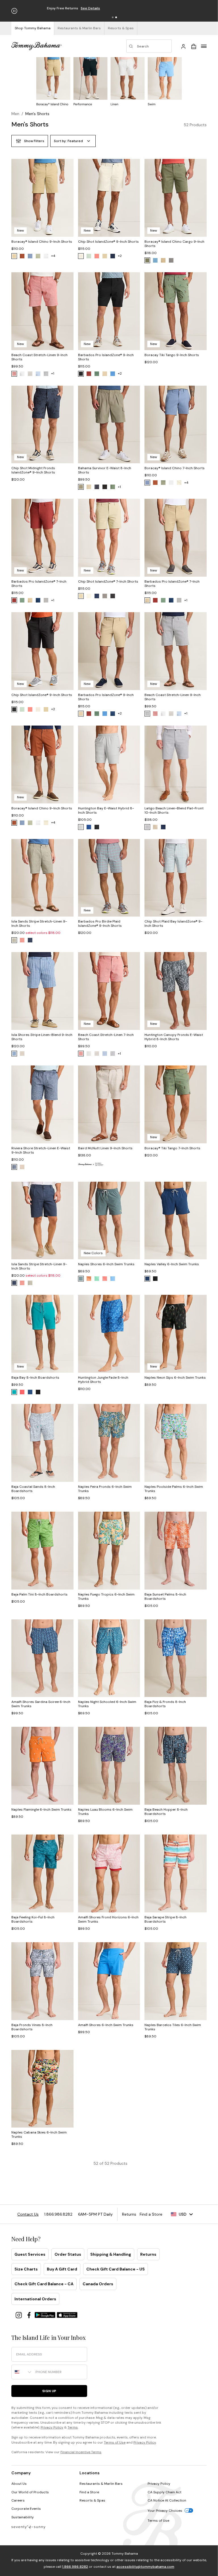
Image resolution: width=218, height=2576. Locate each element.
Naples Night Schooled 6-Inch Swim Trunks (107, 1704)
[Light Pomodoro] (22, 1392)
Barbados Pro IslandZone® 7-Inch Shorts (39, 584)
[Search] (149, 46)
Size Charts (26, 2269)
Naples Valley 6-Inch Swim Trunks (172, 1264)
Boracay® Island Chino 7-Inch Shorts (175, 468)
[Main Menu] (204, 46)
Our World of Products (30, 2492)
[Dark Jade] (97, 374)
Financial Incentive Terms (81, 2452)
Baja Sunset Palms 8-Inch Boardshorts (165, 1597)
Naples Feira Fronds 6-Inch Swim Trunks (105, 1489)
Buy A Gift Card (62, 2269)
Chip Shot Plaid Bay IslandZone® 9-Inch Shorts (173, 924)
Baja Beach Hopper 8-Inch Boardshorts (166, 1812)
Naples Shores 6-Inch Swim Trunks (106, 1264)
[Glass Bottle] (81, 1279)
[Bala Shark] (46, 374)
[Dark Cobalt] (89, 827)
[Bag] (194, 46)
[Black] (81, 374)
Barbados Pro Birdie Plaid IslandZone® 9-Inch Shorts (100, 924)
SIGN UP (49, 2391)
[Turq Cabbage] (97, 1279)
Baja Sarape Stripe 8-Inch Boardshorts (165, 1919)
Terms (73, 2427)
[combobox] (22, 2372)
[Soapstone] (38, 256)
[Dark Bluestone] (30, 940)
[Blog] (28, 2527)
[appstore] (67, 2315)
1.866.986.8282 (75, 2567)
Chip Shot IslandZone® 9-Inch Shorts (108, 242)
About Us (19, 2484)
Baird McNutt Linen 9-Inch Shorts (105, 1148)
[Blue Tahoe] (97, 487)
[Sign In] (183, 46)
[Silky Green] (89, 256)
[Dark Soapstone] (147, 260)
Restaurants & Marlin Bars (101, 2484)
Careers (18, 2500)
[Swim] (165, 82)
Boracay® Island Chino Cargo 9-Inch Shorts (174, 244)
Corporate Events (26, 2509)
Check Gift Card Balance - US (116, 2269)
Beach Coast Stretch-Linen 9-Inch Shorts (39, 357)
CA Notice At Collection (167, 2500)
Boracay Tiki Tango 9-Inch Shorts (172, 355)
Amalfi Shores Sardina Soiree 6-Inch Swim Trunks (41, 1704)
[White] (46, 256)
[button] (113, 17)
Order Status (68, 2254)
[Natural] (22, 1167)
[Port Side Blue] (14, 1054)
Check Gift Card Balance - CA (44, 2284)
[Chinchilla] (105, 374)
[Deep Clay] (22, 256)
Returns (148, 2254)
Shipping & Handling (111, 2254)
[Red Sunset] (97, 256)
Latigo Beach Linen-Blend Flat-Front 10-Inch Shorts (174, 810)
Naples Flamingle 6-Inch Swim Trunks (41, 1810)
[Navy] (163, 827)
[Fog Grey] (105, 596)
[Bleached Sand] (81, 256)
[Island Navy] (38, 600)
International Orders (35, 2299)
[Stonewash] (30, 256)
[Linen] (127, 82)
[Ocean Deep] (113, 256)
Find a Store (89, 2492)
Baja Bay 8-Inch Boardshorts (35, 1378)
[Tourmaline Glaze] (14, 1392)
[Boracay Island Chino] (53, 82)
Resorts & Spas (92, 2500)
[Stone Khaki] (14, 256)
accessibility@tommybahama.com (145, 2567)
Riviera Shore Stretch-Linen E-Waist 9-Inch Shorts (41, 1150)
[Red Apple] (89, 374)
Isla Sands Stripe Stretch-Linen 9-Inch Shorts (39, 924)
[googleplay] (46, 2315)
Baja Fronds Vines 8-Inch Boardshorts (32, 2027)
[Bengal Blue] (113, 374)
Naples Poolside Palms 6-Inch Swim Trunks (174, 1489)
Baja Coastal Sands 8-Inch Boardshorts (33, 1489)
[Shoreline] (89, 487)
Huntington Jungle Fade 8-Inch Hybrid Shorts (103, 1380)
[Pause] (14, 11)
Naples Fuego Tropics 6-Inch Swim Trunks (106, 1597)
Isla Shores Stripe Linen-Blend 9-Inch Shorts (42, 1037)
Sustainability (23, 2517)
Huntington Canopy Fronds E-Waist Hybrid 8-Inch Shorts (174, 1037)
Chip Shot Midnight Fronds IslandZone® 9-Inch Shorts (33, 470)
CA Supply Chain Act (164, 2492)
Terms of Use (115, 2442)
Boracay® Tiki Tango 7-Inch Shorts (172, 1148)
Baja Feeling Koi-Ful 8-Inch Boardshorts (33, 1919)
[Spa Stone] (171, 260)
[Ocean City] (38, 374)
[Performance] (90, 82)
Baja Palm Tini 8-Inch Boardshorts (39, 1594)
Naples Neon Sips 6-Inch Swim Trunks (175, 1378)
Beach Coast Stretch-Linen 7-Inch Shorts (106, 1037)
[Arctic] (81, 827)
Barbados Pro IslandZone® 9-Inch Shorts (106, 357)
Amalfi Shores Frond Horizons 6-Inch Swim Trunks (108, 1919)
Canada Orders (98, 2284)
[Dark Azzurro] (155, 260)
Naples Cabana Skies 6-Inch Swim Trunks (39, 2134)
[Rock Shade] (81, 487)
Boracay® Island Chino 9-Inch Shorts (42, 242)
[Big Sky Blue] (113, 1279)
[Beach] (30, 374)
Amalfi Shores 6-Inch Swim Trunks (106, 2025)
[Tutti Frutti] (105, 1279)
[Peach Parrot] (89, 1279)
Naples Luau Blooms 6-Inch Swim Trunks (105, 1812)
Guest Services (30, 2254)
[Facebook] (30, 2315)
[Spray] (179, 483)
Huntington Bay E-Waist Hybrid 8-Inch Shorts (106, 810)
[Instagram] (19, 2315)
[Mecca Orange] (14, 374)
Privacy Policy (52, 2427)
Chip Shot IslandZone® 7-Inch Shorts (108, 581)
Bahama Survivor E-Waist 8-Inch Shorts (105, 470)
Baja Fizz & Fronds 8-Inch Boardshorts (165, 1704)
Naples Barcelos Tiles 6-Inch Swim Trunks (173, 2027)
